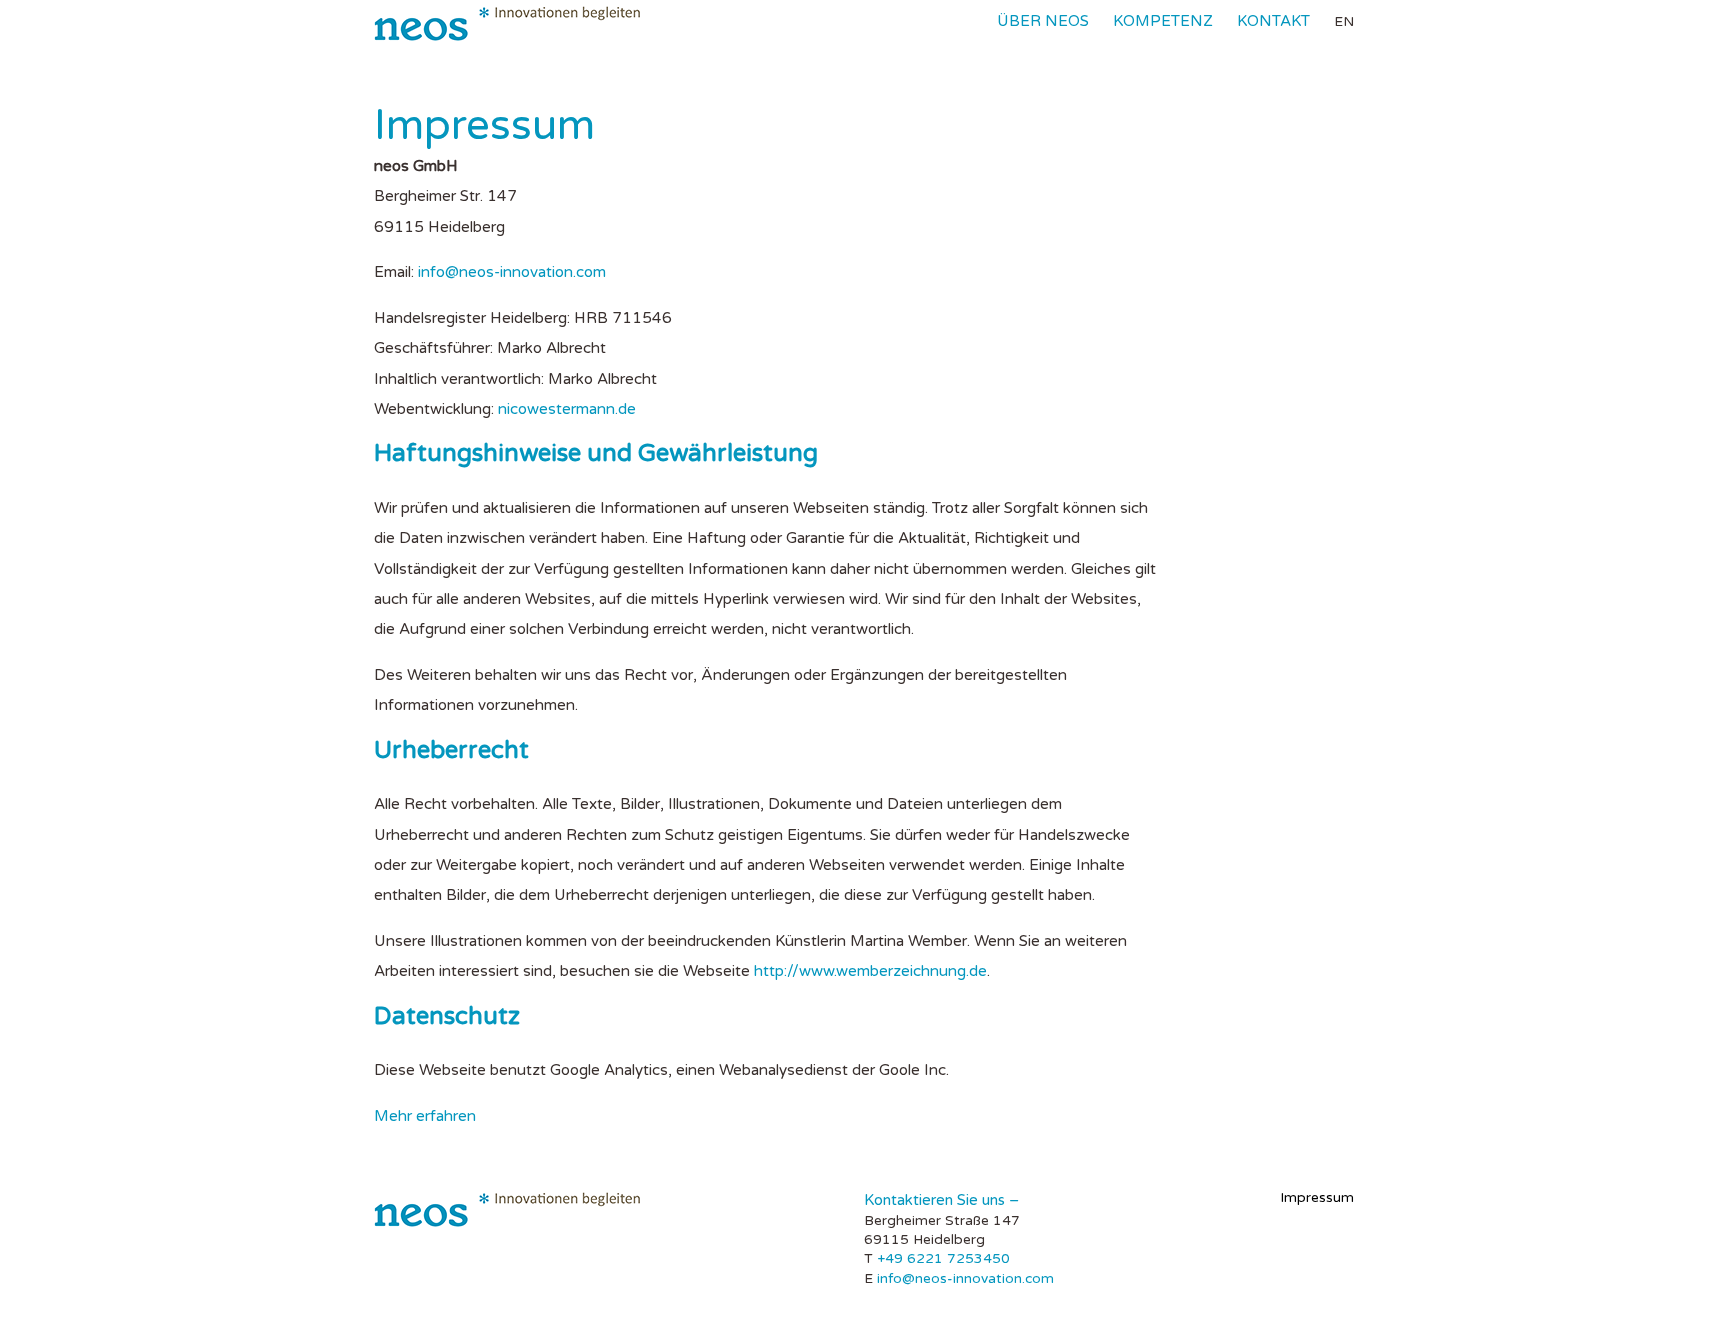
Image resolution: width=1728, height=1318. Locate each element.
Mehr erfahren (425, 1116)
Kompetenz (1163, 21)
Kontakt (1273, 21)
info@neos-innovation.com (512, 272)
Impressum (1317, 1197)
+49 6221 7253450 (943, 1258)
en (1344, 21)
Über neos (1043, 21)
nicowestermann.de (567, 409)
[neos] (507, 24)
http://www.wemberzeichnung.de (870, 971)
